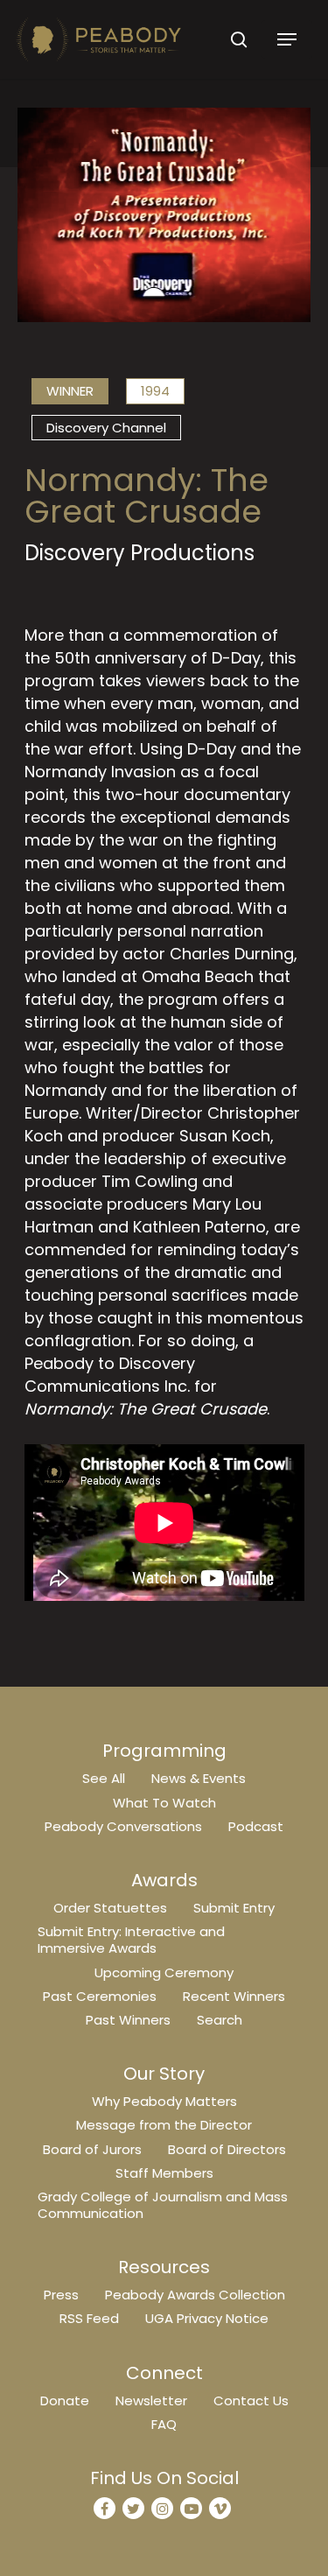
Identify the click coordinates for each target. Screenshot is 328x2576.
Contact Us (251, 2401)
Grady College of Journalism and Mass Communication (163, 2205)
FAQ (164, 2424)
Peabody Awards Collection (195, 2295)
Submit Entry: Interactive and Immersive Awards (131, 1940)
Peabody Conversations (123, 1826)
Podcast (256, 1826)
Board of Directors (227, 2149)
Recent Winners (234, 1996)
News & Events (199, 1778)
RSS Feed (89, 2318)
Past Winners (128, 2020)
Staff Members (164, 2173)
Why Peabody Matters (164, 2101)
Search (220, 2020)
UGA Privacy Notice (207, 2318)
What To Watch (164, 1803)
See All (104, 1778)
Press (61, 2295)
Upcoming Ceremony (164, 1972)
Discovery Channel (106, 428)
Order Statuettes (110, 1908)
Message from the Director (164, 2125)
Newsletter (151, 2401)
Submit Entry (234, 1908)
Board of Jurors (92, 2149)
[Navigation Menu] (287, 39)
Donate (65, 2401)
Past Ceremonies (100, 1996)
